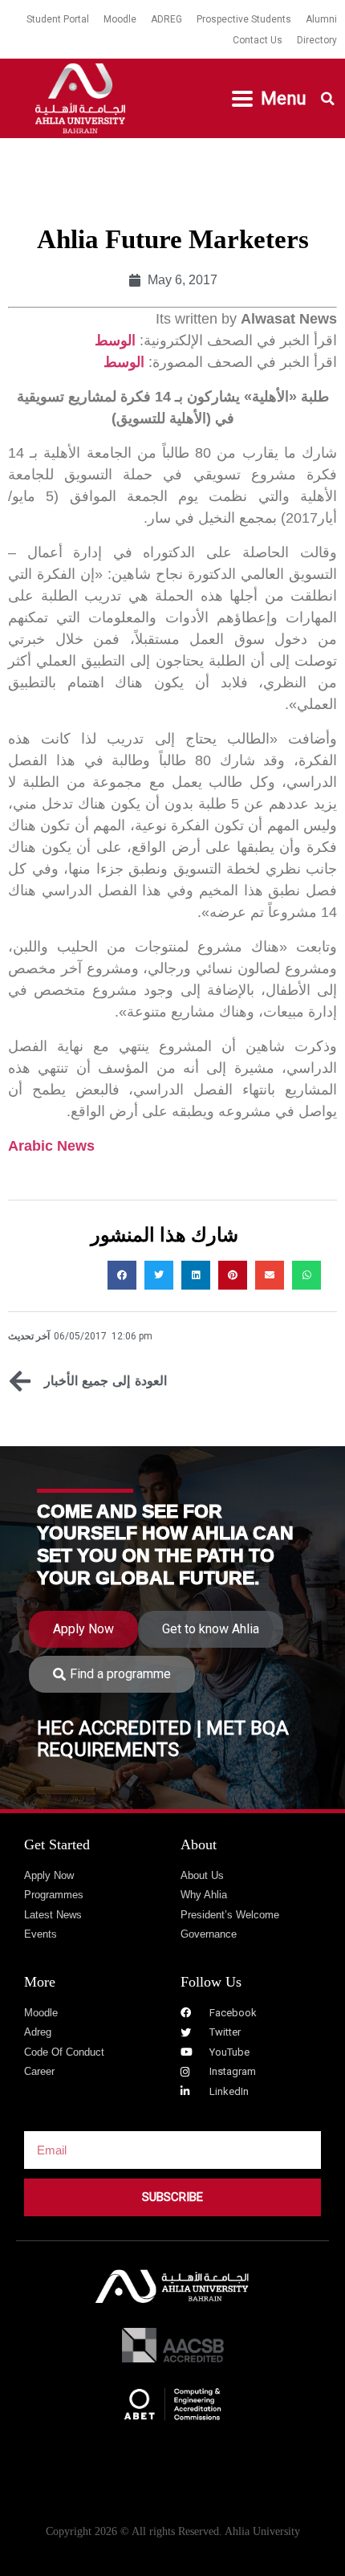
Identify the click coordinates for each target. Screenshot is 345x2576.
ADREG (166, 19)
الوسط (115, 340)
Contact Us (258, 40)
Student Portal (58, 19)
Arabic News (51, 1146)
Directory (317, 40)
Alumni (321, 19)
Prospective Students (244, 19)
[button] (269, 99)
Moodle (120, 19)
